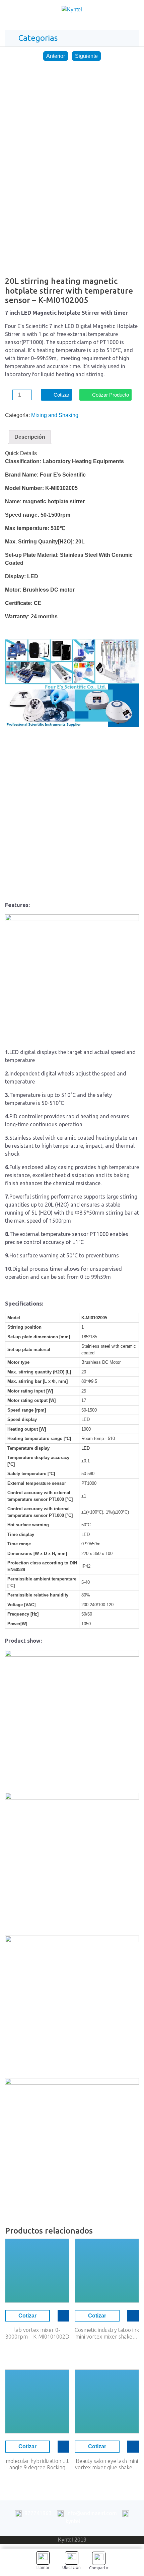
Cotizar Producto (111, 395)
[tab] (30, 437)
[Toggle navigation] (132, 11)
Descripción (30, 437)
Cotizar (61, 395)
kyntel (73, 2521)
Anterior (56, 56)
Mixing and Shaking (55, 415)
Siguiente (86, 56)
